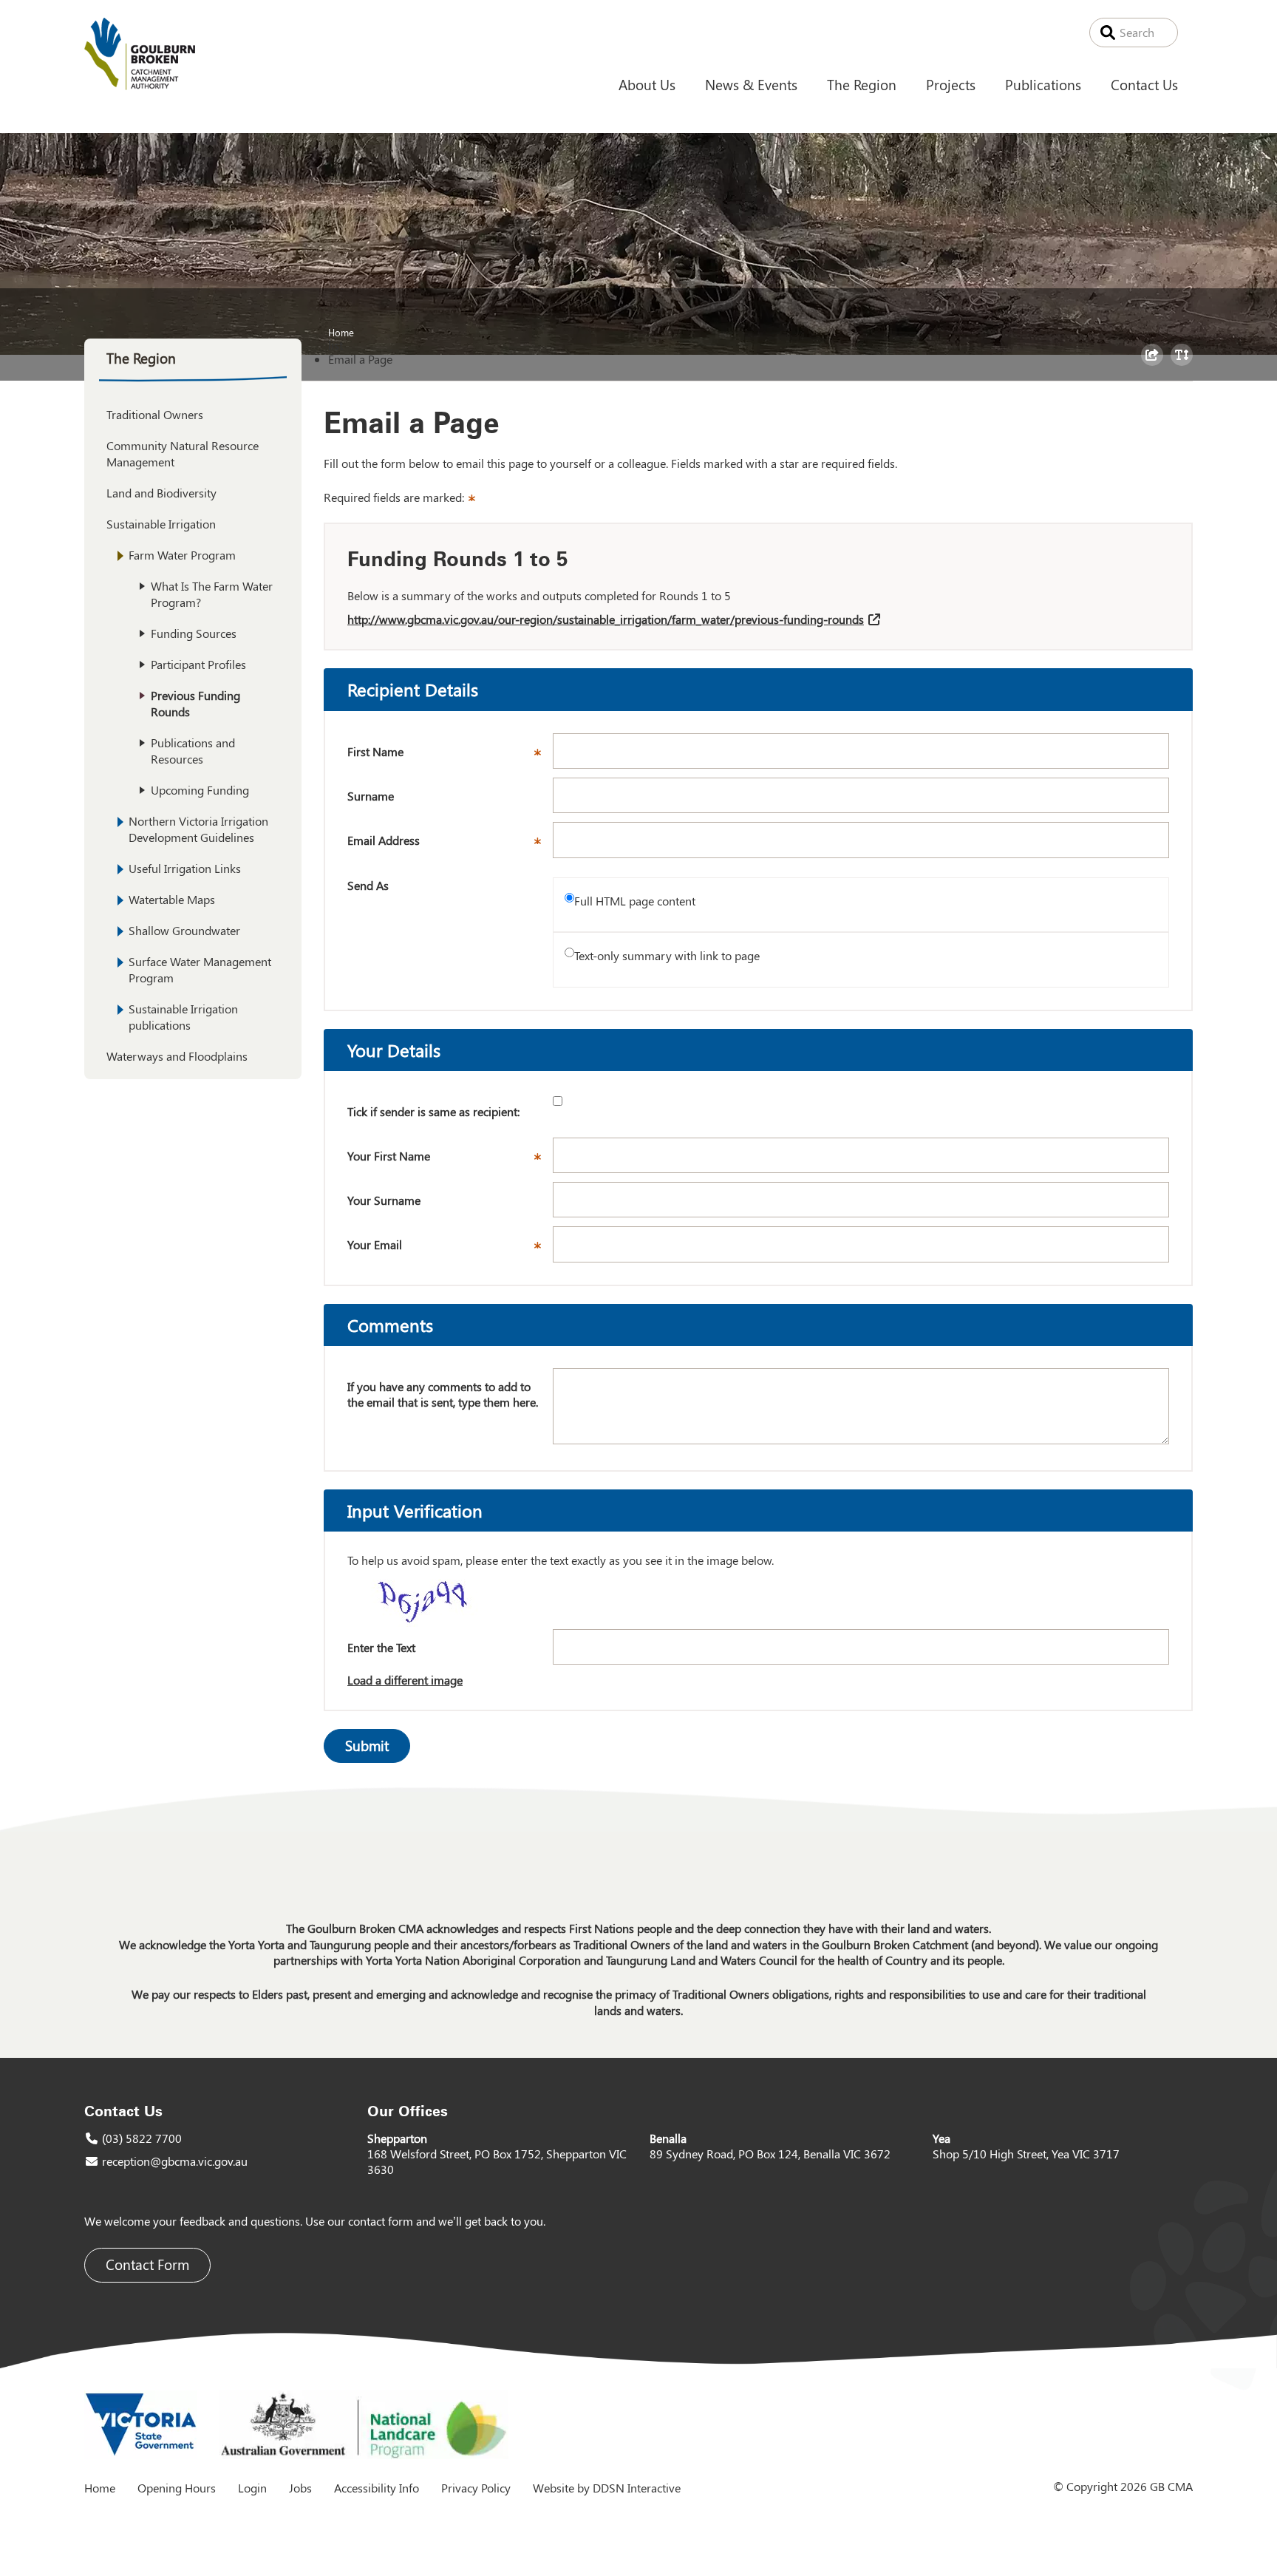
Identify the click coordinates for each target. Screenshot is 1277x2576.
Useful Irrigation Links (185, 868)
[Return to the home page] (140, 85)
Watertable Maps (172, 899)
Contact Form (147, 2264)
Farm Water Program (182, 555)
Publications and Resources (193, 751)
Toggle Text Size (1184, 365)
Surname (371, 796)
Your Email (450, 1249)
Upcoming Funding (200, 790)
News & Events (751, 84)
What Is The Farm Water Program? (212, 594)
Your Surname (384, 1200)
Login (252, 2488)
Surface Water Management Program (200, 969)
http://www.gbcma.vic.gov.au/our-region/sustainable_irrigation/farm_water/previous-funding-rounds (606, 619)
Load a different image (405, 1680)
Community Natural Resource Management (183, 453)
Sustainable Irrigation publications (183, 1017)
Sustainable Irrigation (161, 524)
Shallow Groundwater (184, 930)
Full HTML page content (635, 901)
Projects (951, 84)
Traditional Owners (155, 414)
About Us (647, 84)
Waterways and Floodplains (177, 1056)
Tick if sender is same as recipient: (433, 1111)
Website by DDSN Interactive (607, 2488)
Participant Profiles (198, 664)
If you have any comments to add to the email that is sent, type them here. (443, 1394)
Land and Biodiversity (161, 493)
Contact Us (1144, 84)
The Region (862, 84)
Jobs (300, 2488)
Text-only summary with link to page (667, 955)
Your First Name (450, 1160)
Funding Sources (194, 633)
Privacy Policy (476, 2488)
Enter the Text (381, 1647)
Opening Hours (177, 2488)
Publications (1043, 84)
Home (341, 332)
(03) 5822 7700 (142, 2138)
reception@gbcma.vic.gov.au (175, 2161)
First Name (450, 756)
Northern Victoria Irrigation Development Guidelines (198, 829)
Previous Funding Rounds (195, 703)
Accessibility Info (377, 2488)
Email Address (450, 845)
